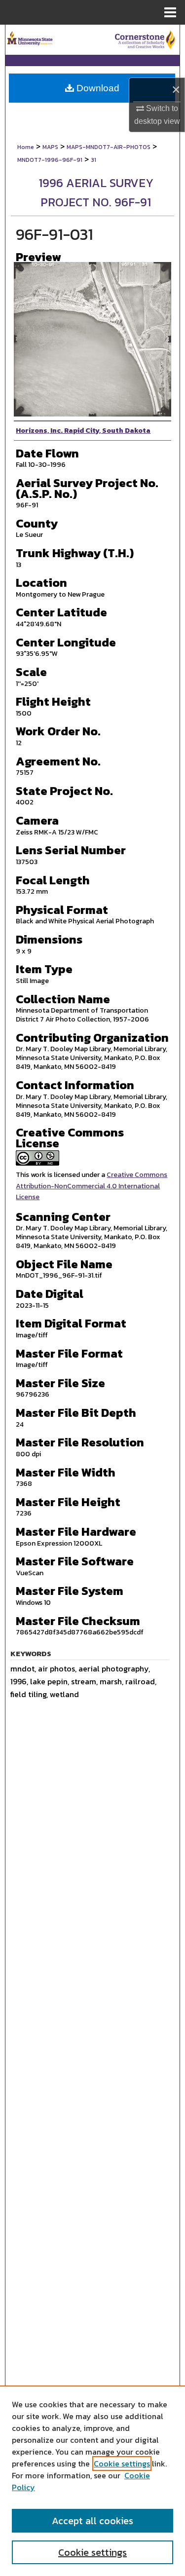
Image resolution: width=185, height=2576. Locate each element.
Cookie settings (122, 2463)
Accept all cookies (92, 2521)
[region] (92, 2481)
